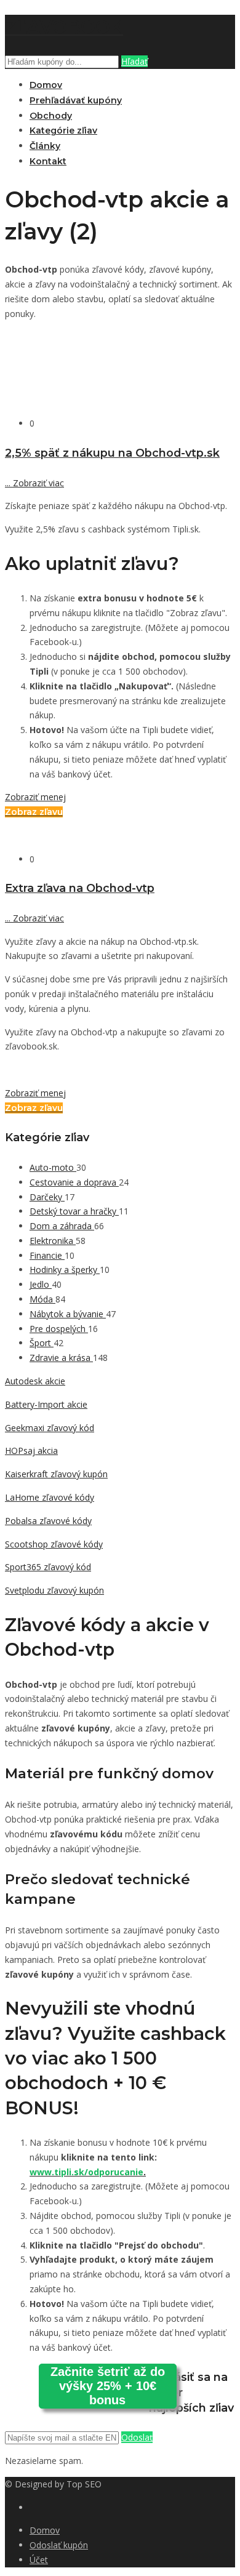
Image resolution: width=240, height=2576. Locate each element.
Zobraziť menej (35, 797)
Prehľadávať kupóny (76, 100)
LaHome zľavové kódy (50, 1497)
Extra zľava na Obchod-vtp (80, 888)
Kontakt (48, 161)
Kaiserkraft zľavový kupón (56, 1474)
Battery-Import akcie (46, 1404)
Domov (46, 85)
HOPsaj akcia (31, 1451)
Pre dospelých (59, 1329)
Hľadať (134, 61)
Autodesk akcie (35, 1381)
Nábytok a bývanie (68, 1314)
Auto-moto (53, 1167)
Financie (47, 1255)
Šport (42, 1343)
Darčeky (47, 1197)
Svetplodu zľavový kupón (54, 1590)
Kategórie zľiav (63, 130)
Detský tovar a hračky (74, 1211)
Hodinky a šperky (65, 1270)
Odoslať (137, 2437)
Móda (42, 1299)
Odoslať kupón (59, 2545)
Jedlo (41, 1284)
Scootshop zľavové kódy (54, 1544)
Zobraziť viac (34, 483)
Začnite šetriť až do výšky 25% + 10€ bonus (108, 2386)
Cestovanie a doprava (74, 1182)
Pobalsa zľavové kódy (48, 1521)
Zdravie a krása (61, 1358)
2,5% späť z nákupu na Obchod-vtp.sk (112, 453)
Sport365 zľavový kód (48, 1567)
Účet (39, 2560)
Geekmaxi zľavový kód (50, 1428)
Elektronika (53, 1241)
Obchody (51, 116)
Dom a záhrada (62, 1226)
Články (45, 146)
